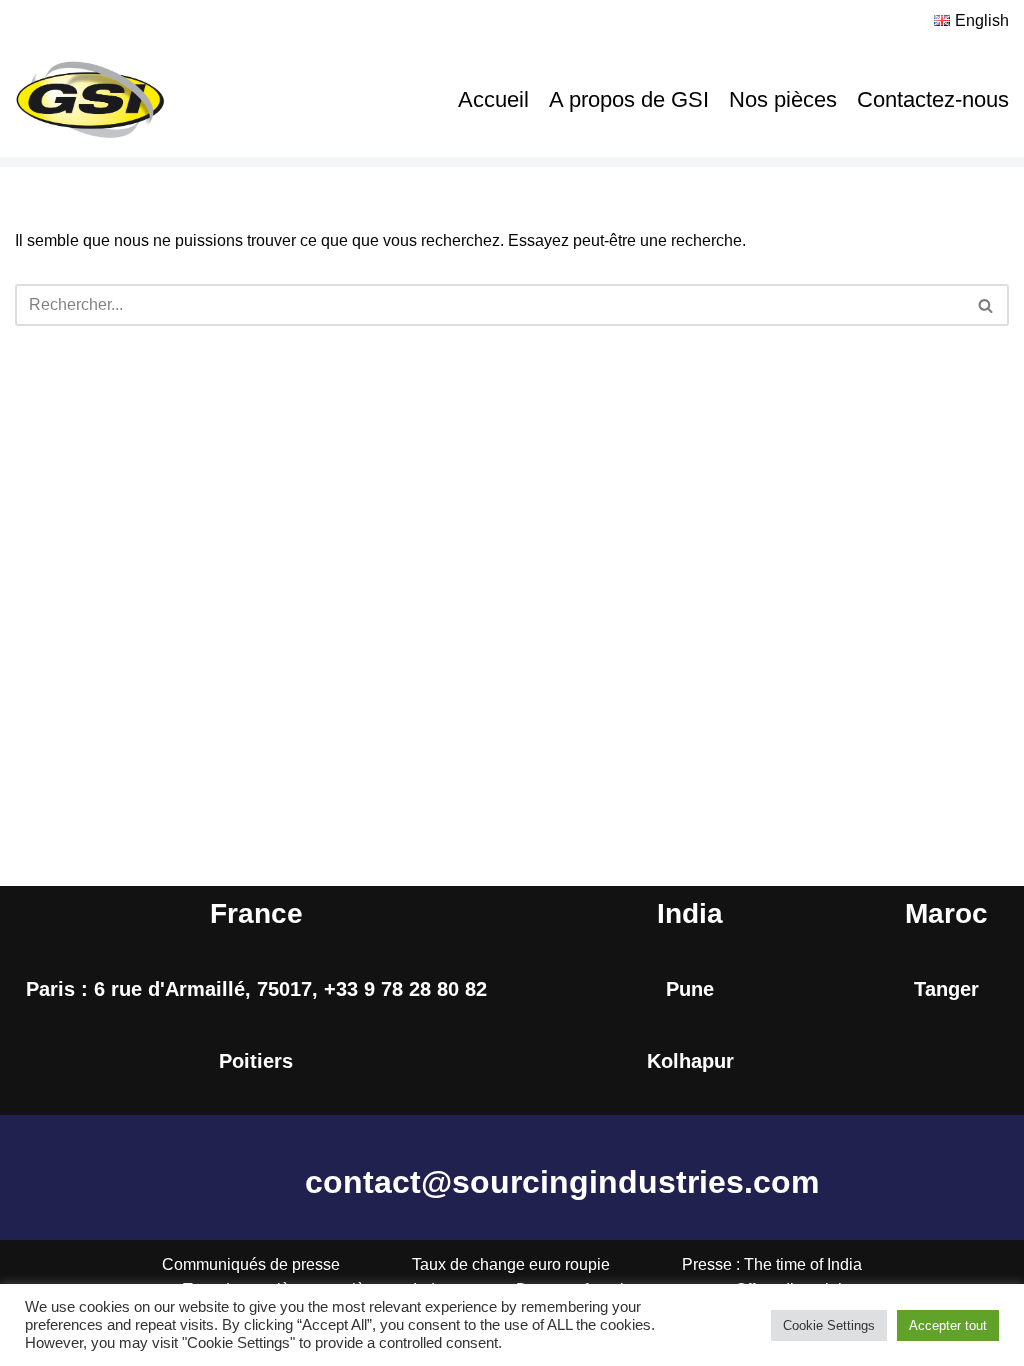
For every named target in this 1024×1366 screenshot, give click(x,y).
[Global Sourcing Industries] (90, 100)
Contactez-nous (933, 99)
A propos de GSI (629, 99)
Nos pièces (783, 99)
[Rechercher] (986, 305)
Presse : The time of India (772, 1264)
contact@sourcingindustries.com (562, 1182)
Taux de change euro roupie (511, 1264)
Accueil (493, 99)
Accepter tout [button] (948, 1325)
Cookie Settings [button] (829, 1325)
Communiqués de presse (251, 1264)
